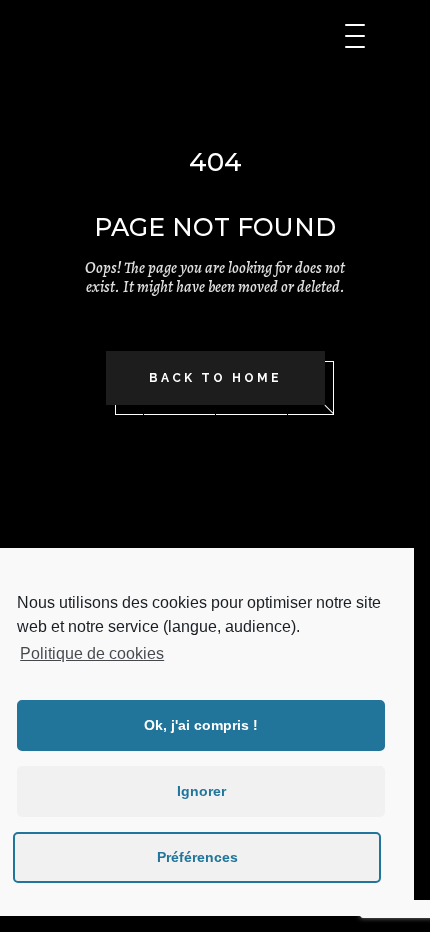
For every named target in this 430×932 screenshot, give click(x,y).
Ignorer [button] (201, 791)
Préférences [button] (197, 857)
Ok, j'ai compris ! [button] (201, 725)
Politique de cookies (92, 653)
